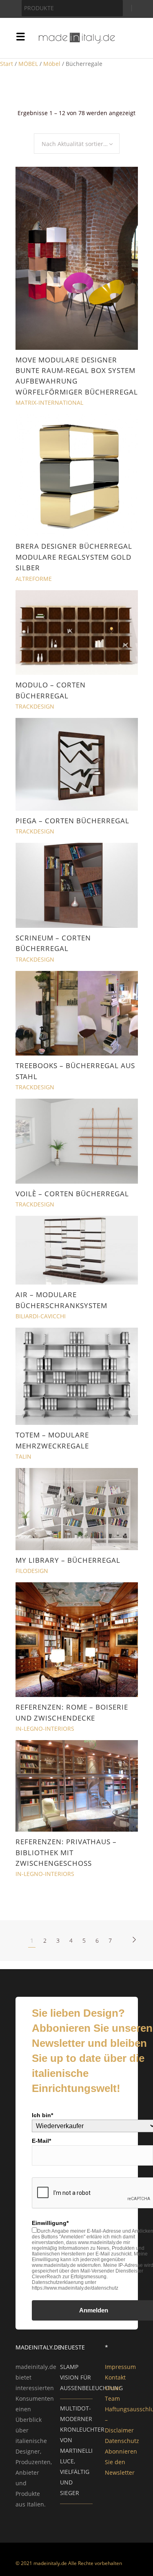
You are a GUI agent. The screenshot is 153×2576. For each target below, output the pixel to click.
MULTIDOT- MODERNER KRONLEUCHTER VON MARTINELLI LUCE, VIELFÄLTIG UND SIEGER (82, 2451)
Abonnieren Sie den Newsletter (121, 2462)
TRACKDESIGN (35, 706)
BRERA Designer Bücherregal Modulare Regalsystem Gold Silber (74, 557)
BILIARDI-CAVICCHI (41, 1316)
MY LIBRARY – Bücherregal (68, 1560)
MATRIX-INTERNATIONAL (49, 402)
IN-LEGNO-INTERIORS (45, 1729)
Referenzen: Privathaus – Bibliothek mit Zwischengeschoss (66, 1852)
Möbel (52, 64)
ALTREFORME (34, 579)
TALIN (23, 1456)
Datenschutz (122, 2441)
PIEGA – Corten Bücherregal (72, 821)
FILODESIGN (32, 1571)
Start (7, 64)
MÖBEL (28, 64)
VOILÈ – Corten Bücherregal (72, 1194)
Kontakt (115, 2377)
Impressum (120, 2367)
